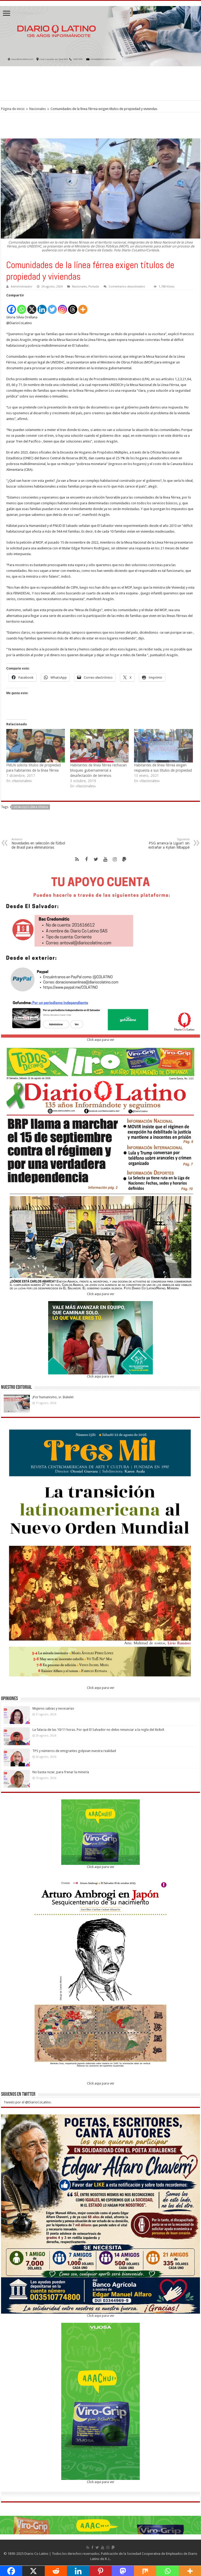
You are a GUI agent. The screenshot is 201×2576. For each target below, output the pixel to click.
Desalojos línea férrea (31, 807)
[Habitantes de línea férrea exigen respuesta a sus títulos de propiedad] (163, 746)
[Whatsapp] (22, 306)
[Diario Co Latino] (100, 35)
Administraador (21, 287)
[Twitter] (52, 306)
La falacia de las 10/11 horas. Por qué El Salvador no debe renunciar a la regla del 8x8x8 (98, 1730)
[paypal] (124, 859)
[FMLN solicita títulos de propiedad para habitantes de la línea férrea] (36, 746)
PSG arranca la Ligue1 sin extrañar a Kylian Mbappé (169, 844)
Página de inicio (13, 109)
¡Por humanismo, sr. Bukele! (53, 1397)
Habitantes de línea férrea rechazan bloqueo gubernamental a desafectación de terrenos (98, 770)
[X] (32, 306)
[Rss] (77, 859)
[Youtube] (105, 859)
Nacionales (38, 109)
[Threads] (73, 306)
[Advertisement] (100, 83)
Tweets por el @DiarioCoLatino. (28, 2102)
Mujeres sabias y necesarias (53, 1708)
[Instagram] (62, 306)
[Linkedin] (42, 306)
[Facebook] (11, 306)
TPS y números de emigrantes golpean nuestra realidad (74, 1751)
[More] (83, 306)
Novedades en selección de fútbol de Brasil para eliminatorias (38, 844)
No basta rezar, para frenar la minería (61, 1772)
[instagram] (115, 859)
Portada (94, 287)
